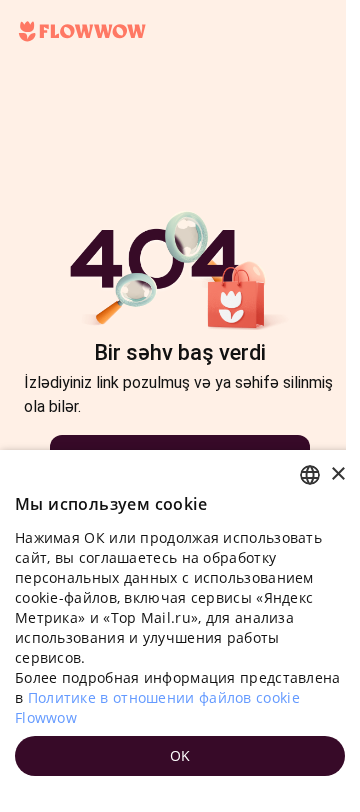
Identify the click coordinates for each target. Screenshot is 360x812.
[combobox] (310, 475)
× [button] (337, 474)
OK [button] (180, 755)
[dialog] (180, 631)
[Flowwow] (82, 32)
